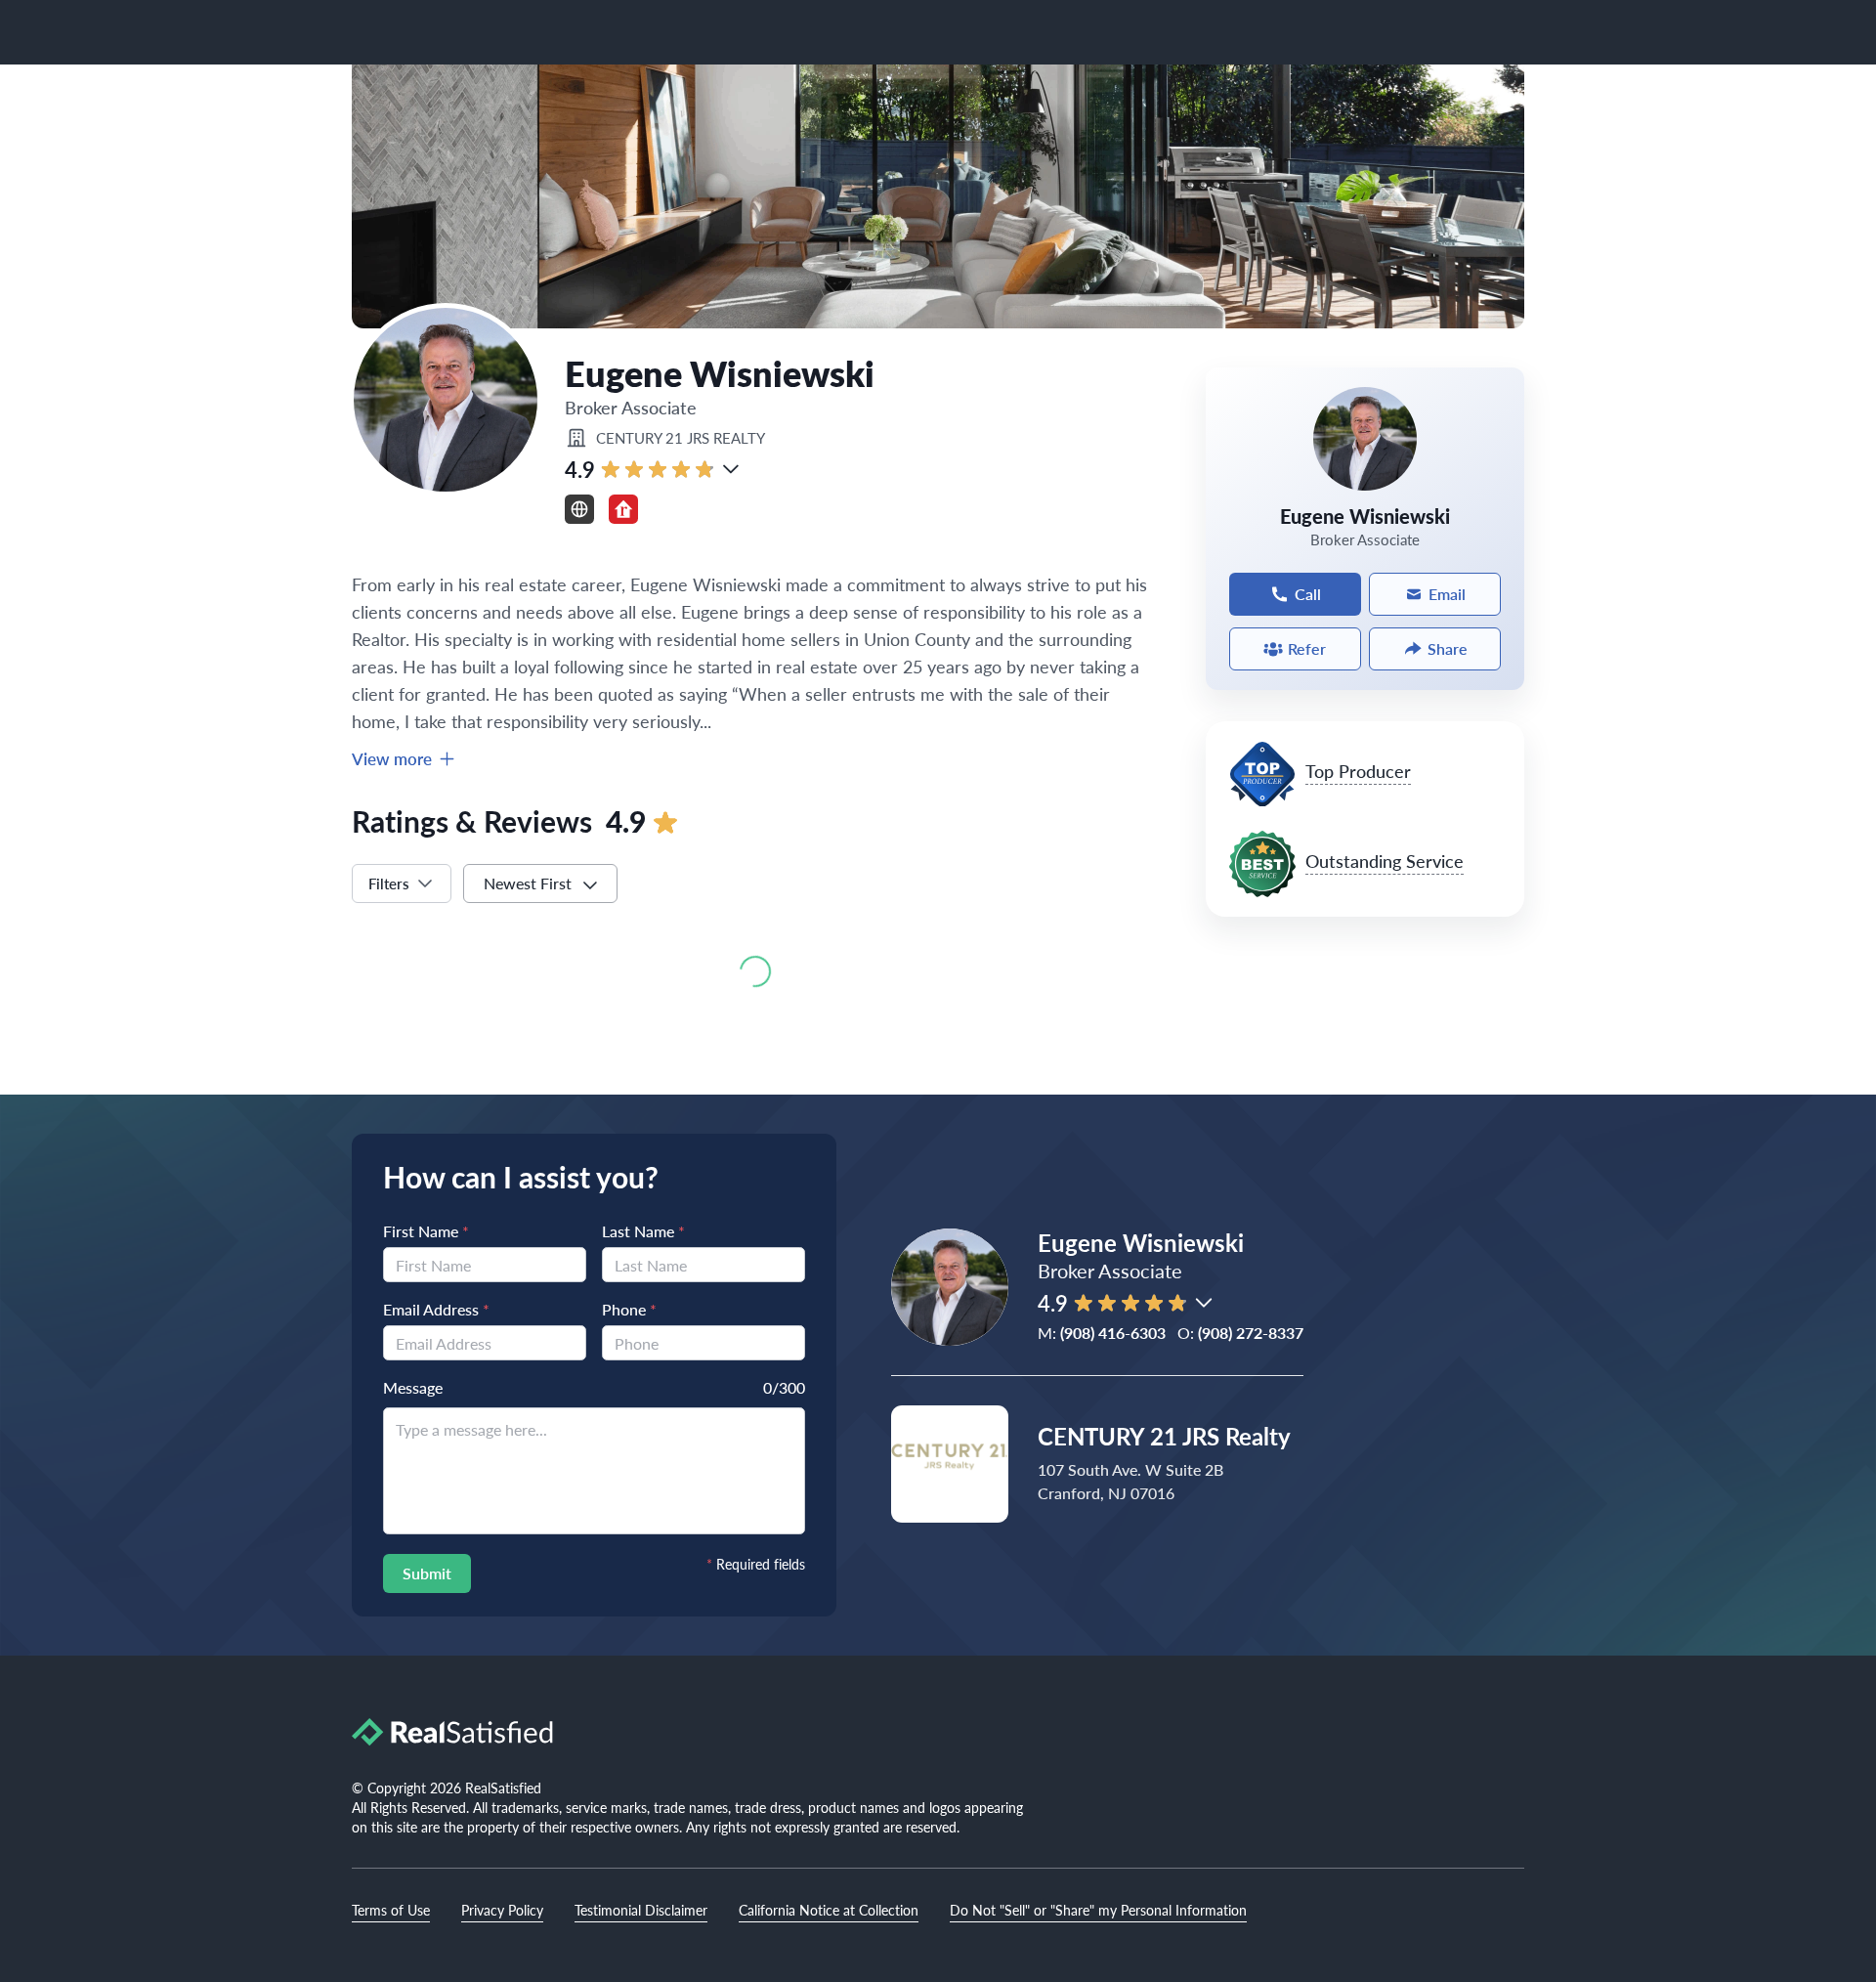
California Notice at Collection (829, 1910)
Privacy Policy (502, 1910)
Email (1447, 594)
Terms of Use (391, 1910)
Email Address (436, 1309)
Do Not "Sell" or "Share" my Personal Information (1098, 1910)
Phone (629, 1309)
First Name (426, 1231)
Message (413, 1387)
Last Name (643, 1231)
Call (1308, 594)
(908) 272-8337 (1251, 1333)
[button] (731, 469)
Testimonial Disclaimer (641, 1910)
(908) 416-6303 (1113, 1333)
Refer (1307, 648)
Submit (427, 1573)
